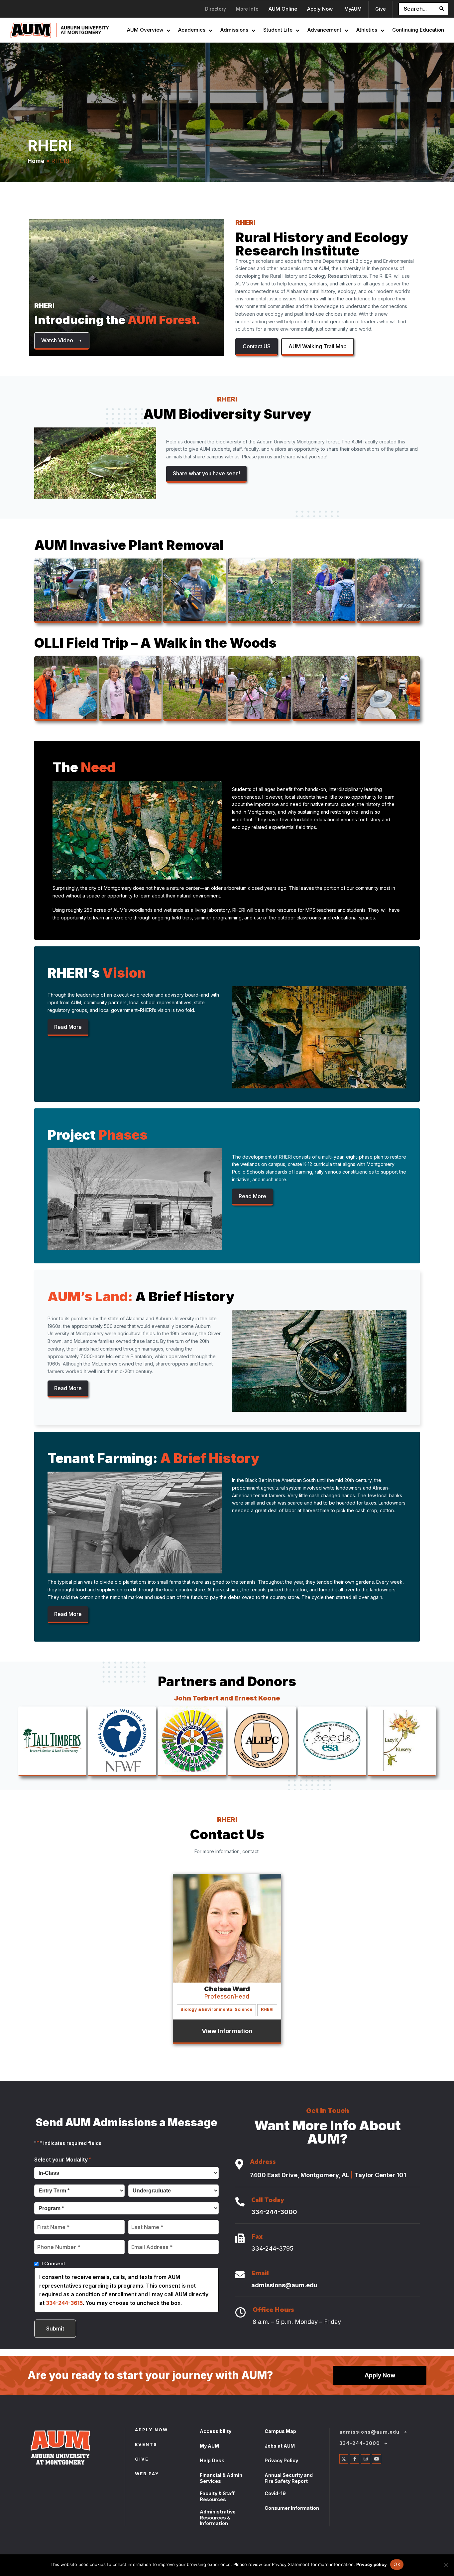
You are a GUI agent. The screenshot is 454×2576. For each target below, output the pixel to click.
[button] (62, 341)
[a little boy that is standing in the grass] (324, 590)
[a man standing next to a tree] (259, 590)
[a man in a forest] (388, 590)
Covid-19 (275, 2493)
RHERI (267, 2009)
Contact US (257, 346)
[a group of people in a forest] (130, 590)
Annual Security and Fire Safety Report (289, 2478)
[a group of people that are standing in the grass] (195, 688)
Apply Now (380, 2375)
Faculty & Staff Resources (217, 2496)
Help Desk (212, 2460)
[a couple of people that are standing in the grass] (130, 688)
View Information (227, 2031)
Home (36, 161)
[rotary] (192, 1741)
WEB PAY (147, 2474)
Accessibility (216, 2431)
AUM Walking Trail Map (318, 346)
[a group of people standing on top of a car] (66, 590)
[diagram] (402, 1741)
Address (263, 2163)
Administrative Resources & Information (218, 2517)
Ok (397, 2564)
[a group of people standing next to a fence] (66, 688)
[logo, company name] (52, 1741)
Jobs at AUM (280, 2446)
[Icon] (239, 2165)
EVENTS (146, 2445)
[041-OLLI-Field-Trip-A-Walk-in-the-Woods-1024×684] (388, 688)
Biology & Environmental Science (216, 2009)
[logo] (122, 1741)
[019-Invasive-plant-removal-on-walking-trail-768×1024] (195, 590)
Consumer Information (292, 2508)
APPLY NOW (151, 2430)
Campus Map (280, 2431)
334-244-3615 (64, 2303)
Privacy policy (372, 2564)
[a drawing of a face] (262, 1741)
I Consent (53, 2263)
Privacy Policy (281, 2460)
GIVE (142, 2460)
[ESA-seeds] (332, 1741)
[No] (446, 2565)
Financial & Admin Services (221, 2478)
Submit (55, 2329)
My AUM (209, 2446)
